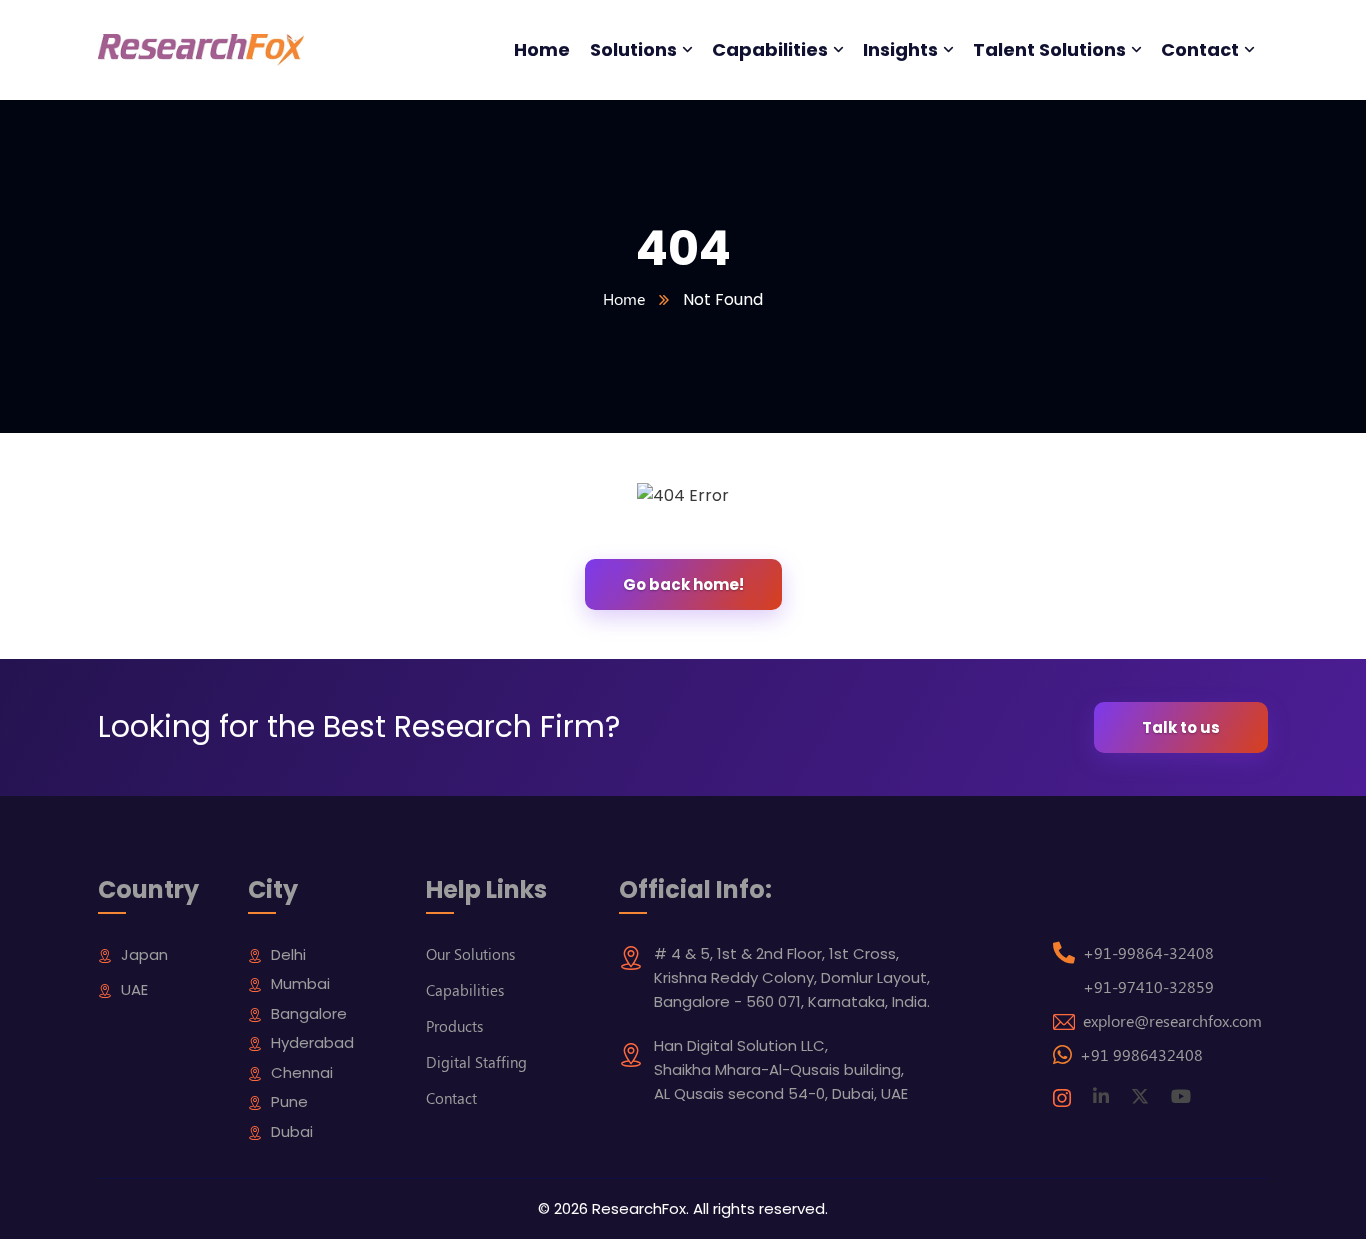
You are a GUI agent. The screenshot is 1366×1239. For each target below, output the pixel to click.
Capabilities (465, 990)
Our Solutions (470, 954)
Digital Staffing (476, 1062)
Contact (451, 1098)
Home (624, 298)
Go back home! (683, 584)
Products (454, 1026)
